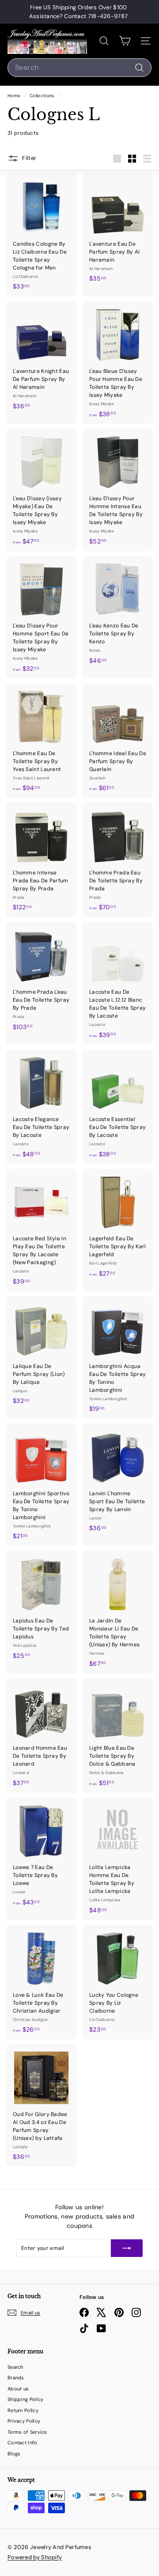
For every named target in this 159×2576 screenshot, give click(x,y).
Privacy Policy (24, 2421)
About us (18, 2389)
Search (15, 2367)
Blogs (14, 2454)
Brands (16, 2378)
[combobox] (79, 68)
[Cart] (125, 41)
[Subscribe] (127, 2248)
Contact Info (23, 2443)
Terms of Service (27, 2432)
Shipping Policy (26, 2399)
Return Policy (23, 2410)
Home (15, 96)
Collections (43, 96)
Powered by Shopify (35, 2557)
